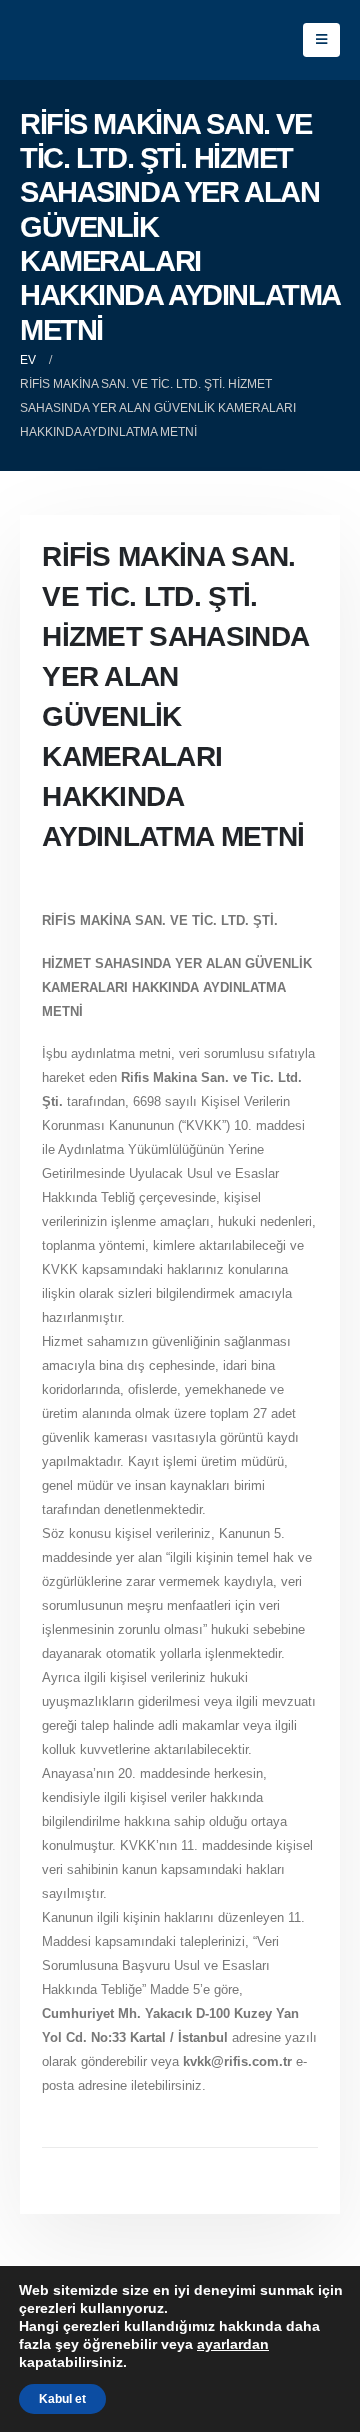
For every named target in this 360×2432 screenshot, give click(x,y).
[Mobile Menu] (321, 40)
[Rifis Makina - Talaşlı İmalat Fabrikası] (82, 40)
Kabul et (62, 2399)
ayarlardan (233, 2344)
